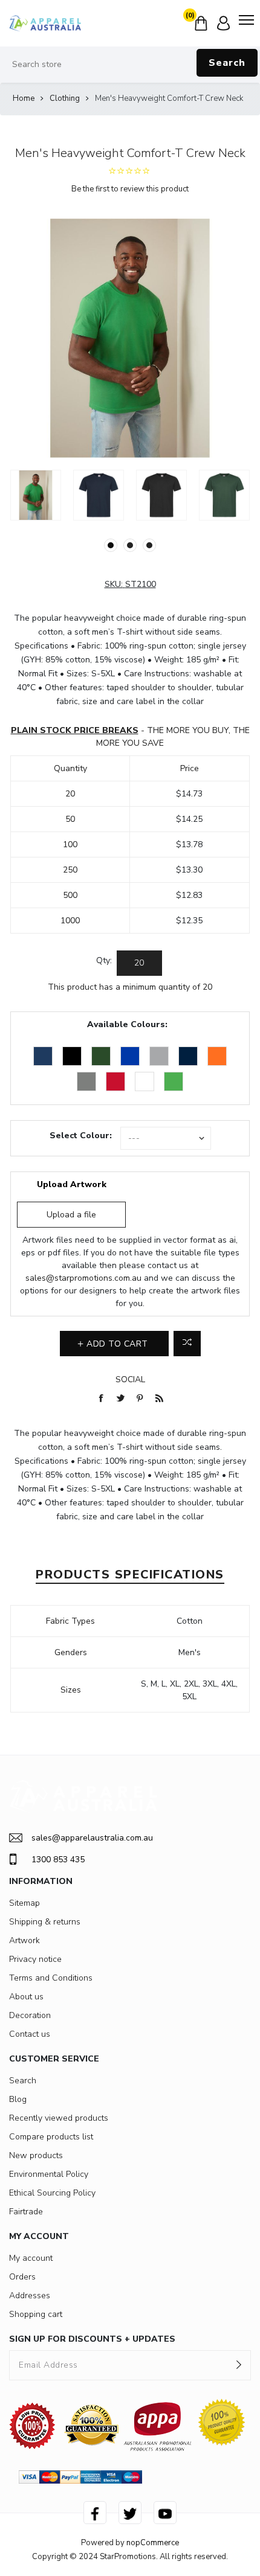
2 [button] (130, 545)
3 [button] (149, 545)
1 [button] (111, 545)
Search (227, 63)
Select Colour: (81, 1136)
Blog (18, 2099)
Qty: (104, 960)
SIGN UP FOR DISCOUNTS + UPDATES (92, 2339)
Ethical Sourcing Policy (52, 2193)
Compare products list (51, 2137)
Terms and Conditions (51, 1978)
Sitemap (24, 1903)
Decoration (30, 2015)
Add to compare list (187, 1344)
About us (26, 1997)
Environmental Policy (49, 2174)
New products (36, 2155)
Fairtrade (26, 2212)
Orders (22, 2277)
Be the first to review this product (130, 189)
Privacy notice (35, 1959)
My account (31, 2258)
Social (130, 1379)
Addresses (30, 2296)
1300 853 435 (58, 1860)
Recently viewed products (59, 2118)
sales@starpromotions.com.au (83, 1278)
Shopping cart (36, 2314)
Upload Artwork (72, 1184)
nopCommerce (153, 2543)
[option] (36, 495)
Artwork (24, 1940)
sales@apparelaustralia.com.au (92, 1838)
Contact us (30, 2034)
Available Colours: (127, 1024)
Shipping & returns (45, 1922)
